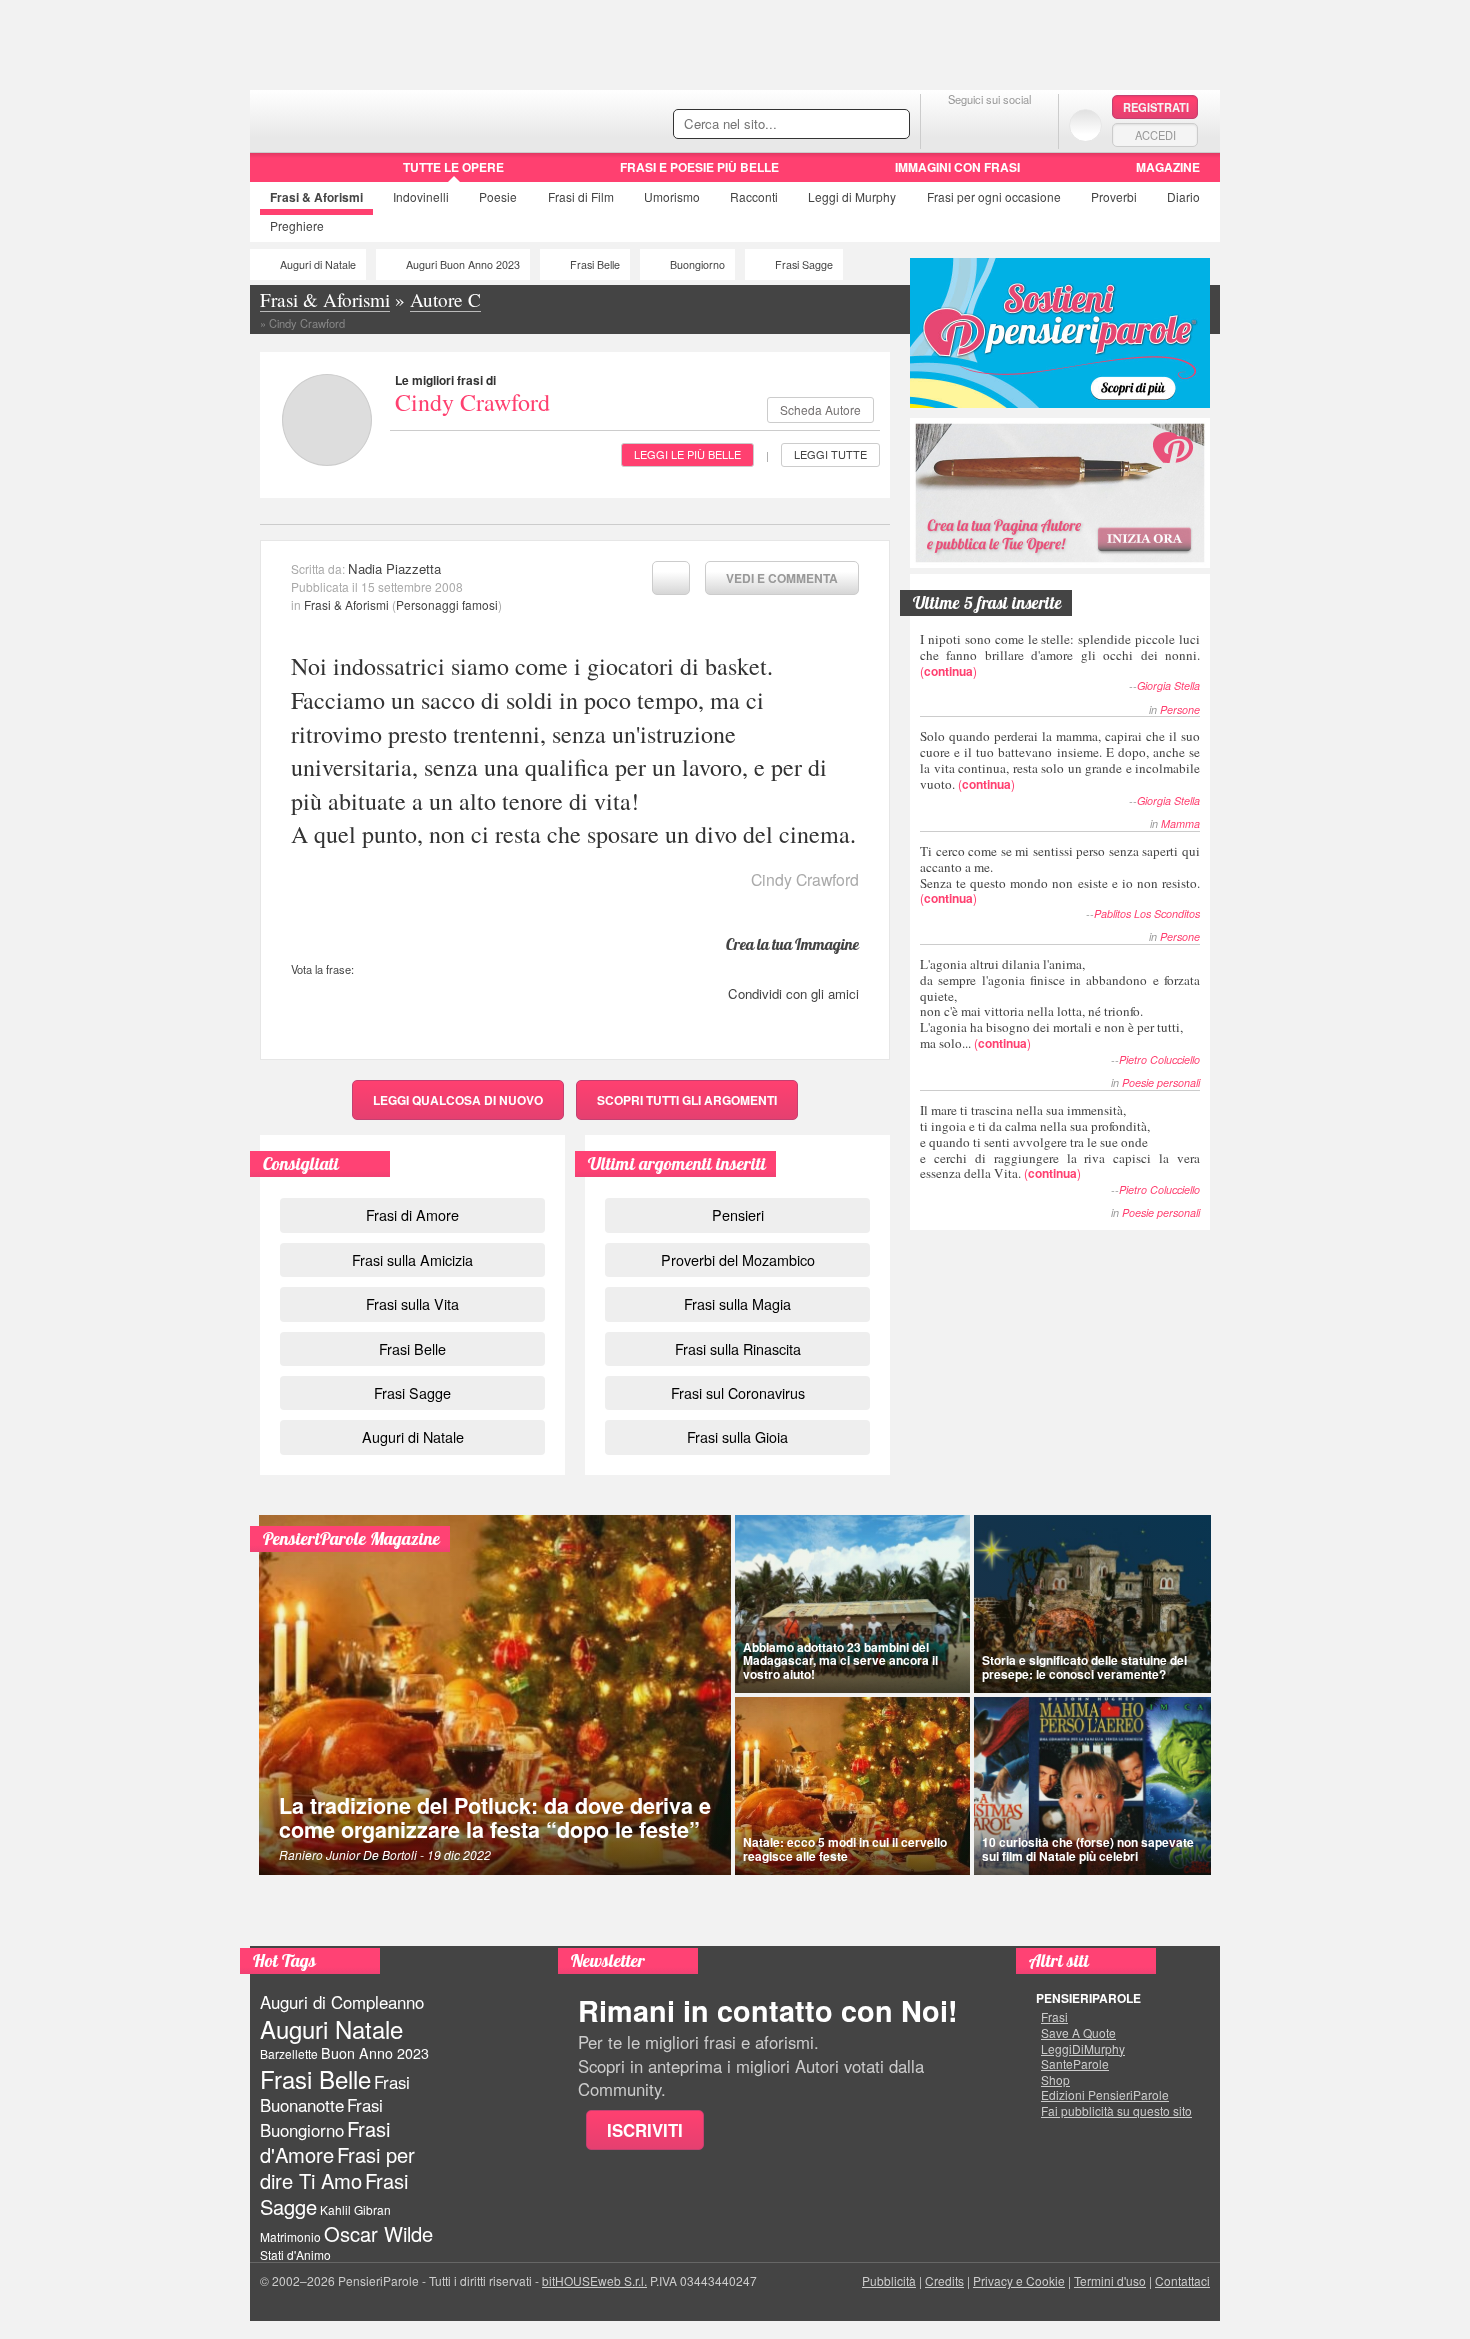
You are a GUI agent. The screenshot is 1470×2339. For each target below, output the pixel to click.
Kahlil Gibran (355, 2209)
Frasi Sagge (804, 264)
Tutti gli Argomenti (687, 1100)
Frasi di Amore (412, 1214)
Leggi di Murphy (852, 196)
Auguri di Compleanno (342, 2002)
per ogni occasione (994, 196)
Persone (1180, 709)
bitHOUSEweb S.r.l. (594, 2280)
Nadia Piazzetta (394, 568)
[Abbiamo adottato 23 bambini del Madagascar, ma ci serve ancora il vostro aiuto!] (852, 1604)
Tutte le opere (453, 167)
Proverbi (1114, 196)
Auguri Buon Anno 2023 (463, 264)
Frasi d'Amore (325, 2141)
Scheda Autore (820, 409)
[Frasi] (278, 174)
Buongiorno (697, 264)
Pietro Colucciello (1159, 1059)
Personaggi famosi (447, 604)
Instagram (1029, 124)
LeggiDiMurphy (1083, 2049)
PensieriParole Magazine (351, 1538)
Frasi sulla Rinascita (738, 1348)
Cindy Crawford (472, 402)
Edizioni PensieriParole (1105, 2095)
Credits (944, 2280)
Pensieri (738, 1214)
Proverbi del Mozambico (738, 1259)
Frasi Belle (595, 264)
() (1060, 654)
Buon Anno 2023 (375, 2053)
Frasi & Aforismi (346, 604)
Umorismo (672, 196)
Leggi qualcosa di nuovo (458, 1100)
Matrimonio (290, 2236)
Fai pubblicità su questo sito (1116, 2111)
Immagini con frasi (957, 167)
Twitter (989, 124)
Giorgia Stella (1168, 685)
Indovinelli (421, 196)
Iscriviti (645, 2130)
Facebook (949, 124)
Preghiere (297, 225)
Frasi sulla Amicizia (412, 1259)
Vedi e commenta (782, 578)
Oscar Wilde (378, 2233)
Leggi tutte (830, 454)
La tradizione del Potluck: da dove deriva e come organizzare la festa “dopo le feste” (495, 1817)
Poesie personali (1161, 1082)
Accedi (1155, 135)
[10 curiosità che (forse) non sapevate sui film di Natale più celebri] (1093, 1786)
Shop (1055, 2080)
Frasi (316, 197)
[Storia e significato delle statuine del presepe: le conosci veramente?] (1093, 1604)
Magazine (1168, 167)
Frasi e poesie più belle (699, 167)
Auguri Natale (331, 2028)
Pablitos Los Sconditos (1147, 913)
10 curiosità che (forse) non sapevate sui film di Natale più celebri (1088, 1848)
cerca (852, 125)
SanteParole (1075, 2064)
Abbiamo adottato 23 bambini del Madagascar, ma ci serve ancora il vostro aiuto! (840, 1660)
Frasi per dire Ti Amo (337, 2167)
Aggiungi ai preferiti (671, 578)
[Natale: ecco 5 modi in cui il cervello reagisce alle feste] (852, 1786)
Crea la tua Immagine (792, 944)
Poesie (498, 196)
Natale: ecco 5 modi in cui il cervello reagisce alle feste (845, 1848)
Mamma (1180, 823)
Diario (1183, 196)
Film (581, 196)
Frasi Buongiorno (321, 2117)
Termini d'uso (1110, 2280)
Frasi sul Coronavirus (738, 1392)
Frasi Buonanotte (335, 2093)
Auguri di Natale (318, 264)
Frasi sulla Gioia (737, 1436)
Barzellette (289, 2053)
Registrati (1156, 107)
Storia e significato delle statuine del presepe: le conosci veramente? (1084, 1666)
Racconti (754, 196)
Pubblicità (889, 2280)
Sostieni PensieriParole (1060, 333)
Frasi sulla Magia (737, 1303)
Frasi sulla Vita (412, 1303)
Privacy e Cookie (1019, 2280)
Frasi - (387, 118)
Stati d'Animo (295, 2254)
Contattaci (1182, 2280)
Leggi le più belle (687, 454)
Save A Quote (1078, 2033)
